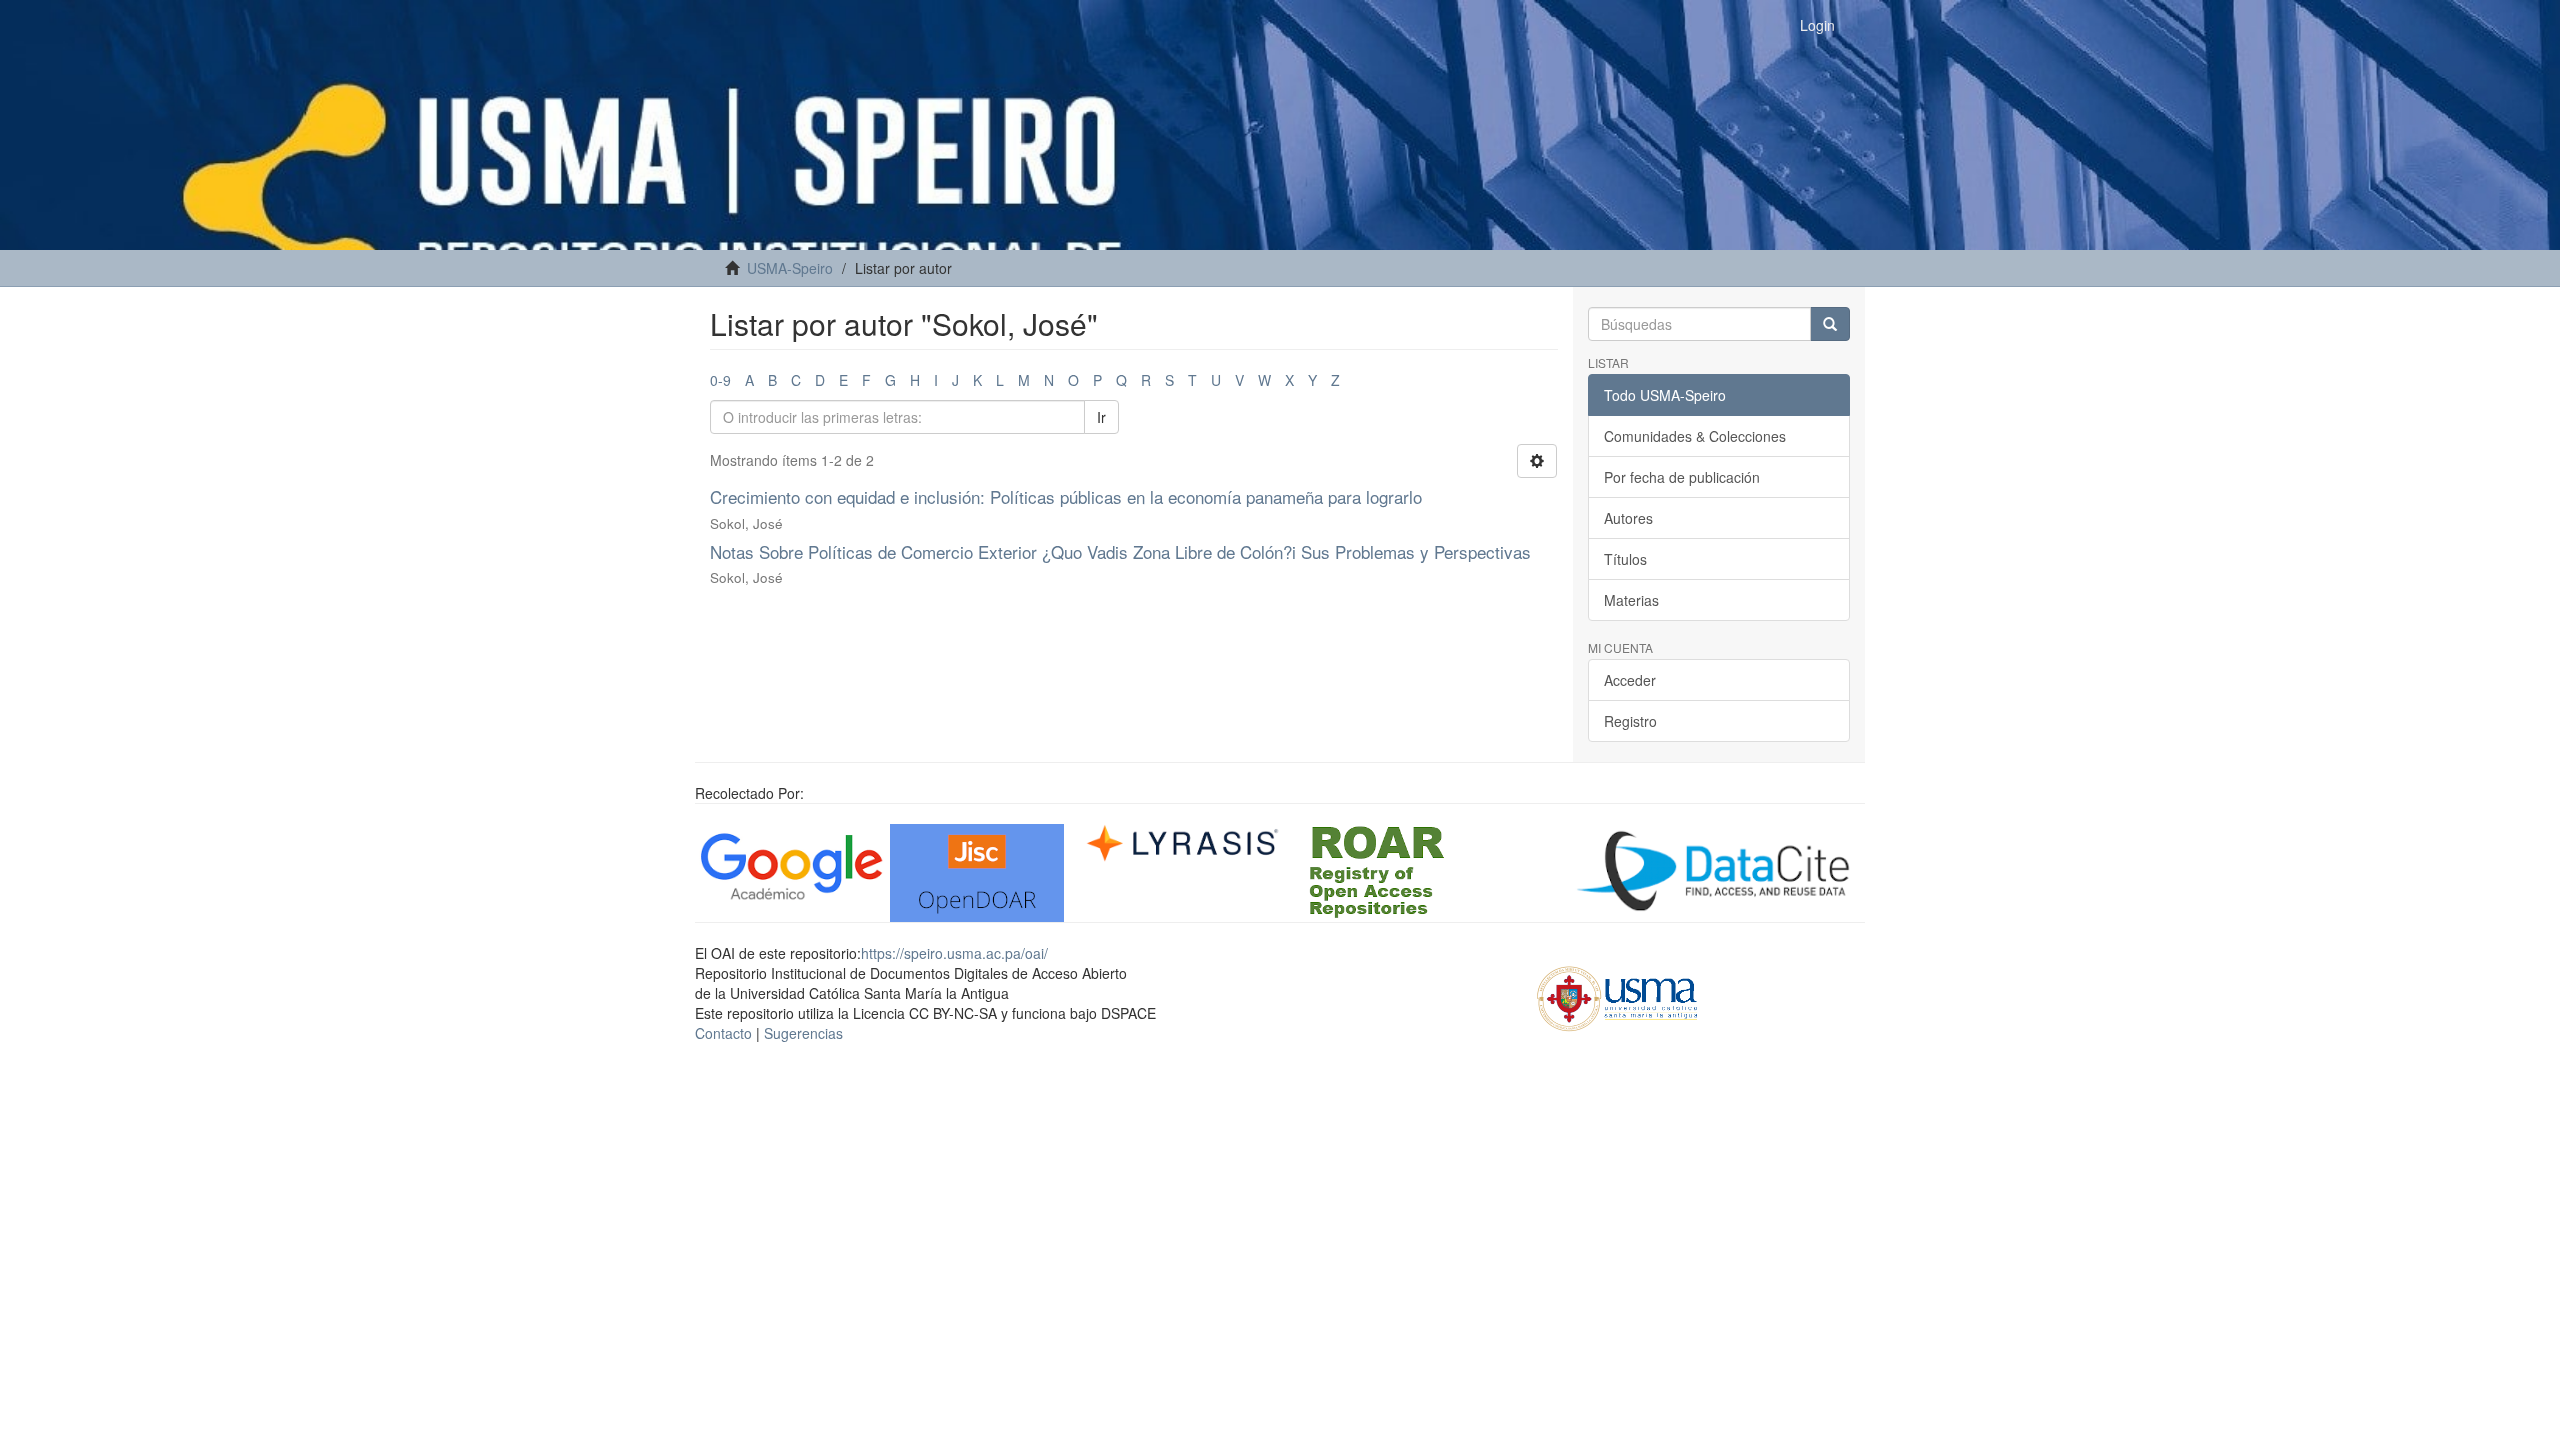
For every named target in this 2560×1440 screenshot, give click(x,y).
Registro (1630, 721)
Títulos (1625, 559)
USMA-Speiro (790, 268)
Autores (1628, 518)
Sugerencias (803, 1033)
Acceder (1630, 680)
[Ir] (1830, 324)
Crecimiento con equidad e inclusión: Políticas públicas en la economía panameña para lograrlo (1066, 496)
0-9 (720, 380)
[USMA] (1617, 996)
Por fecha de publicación (1682, 477)
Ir (1101, 417)
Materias (1631, 600)
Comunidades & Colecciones (1695, 436)
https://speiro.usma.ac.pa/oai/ (954, 953)
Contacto (723, 1033)
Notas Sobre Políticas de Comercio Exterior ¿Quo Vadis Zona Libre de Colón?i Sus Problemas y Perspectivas (1120, 551)
